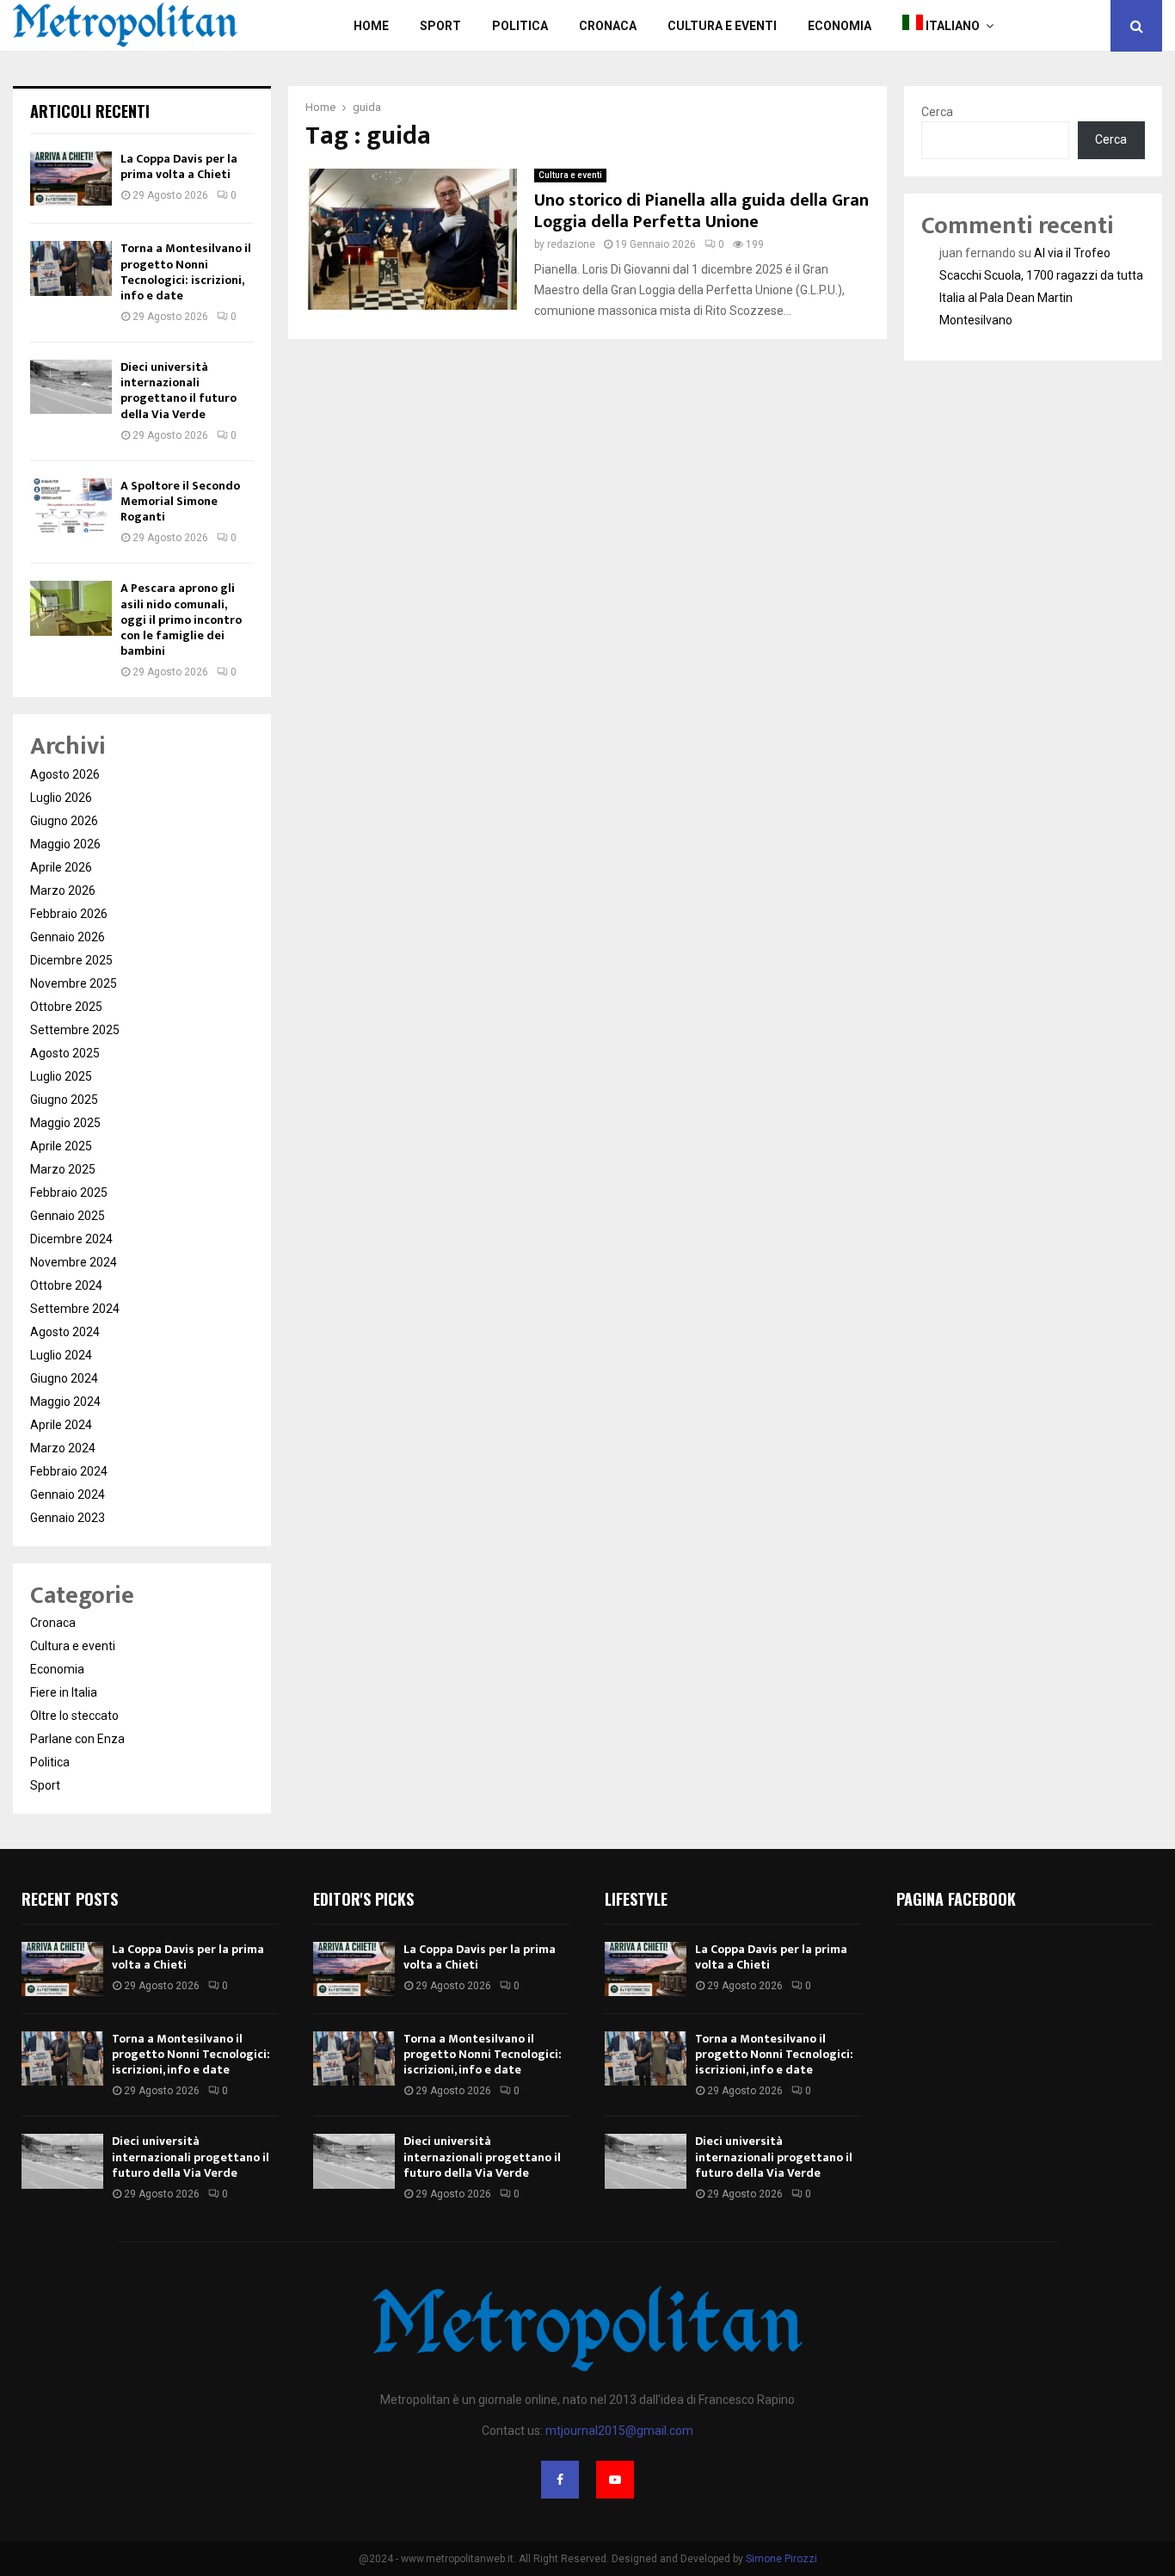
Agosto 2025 (65, 1053)
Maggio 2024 (65, 1402)
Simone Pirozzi (781, 2559)
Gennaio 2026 (68, 937)
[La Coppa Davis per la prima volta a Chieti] (71, 179)
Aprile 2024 (61, 1425)
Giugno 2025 (64, 1100)
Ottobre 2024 (66, 1285)
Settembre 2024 (75, 1309)
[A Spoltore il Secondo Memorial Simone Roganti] (71, 505)
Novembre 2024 (74, 1262)
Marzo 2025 (63, 1169)
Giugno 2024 (64, 1378)
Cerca (937, 112)
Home (371, 26)
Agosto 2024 (65, 1332)
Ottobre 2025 (66, 1007)
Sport (440, 26)
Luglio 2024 (61, 1355)
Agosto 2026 (65, 774)
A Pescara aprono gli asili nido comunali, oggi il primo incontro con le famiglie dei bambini (181, 619)
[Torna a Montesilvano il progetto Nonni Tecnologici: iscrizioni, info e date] (71, 268)
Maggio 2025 (65, 1123)
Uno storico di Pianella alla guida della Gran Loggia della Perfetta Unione (701, 211)
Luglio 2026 (61, 798)
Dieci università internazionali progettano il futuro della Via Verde (178, 391)
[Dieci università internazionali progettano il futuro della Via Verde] (71, 387)
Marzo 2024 (63, 1448)
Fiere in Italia (64, 1692)
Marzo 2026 (63, 891)
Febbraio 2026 (69, 914)
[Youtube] (615, 2480)
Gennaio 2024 (68, 1494)
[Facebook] (560, 2480)
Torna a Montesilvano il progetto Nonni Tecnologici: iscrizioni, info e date (186, 272)
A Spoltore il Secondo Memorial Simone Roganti (180, 501)
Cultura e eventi (570, 175)
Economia (840, 26)
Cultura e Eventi (722, 26)
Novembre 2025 (74, 983)
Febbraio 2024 (69, 1471)
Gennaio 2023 (68, 1518)
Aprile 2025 (61, 1146)
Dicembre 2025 (71, 960)
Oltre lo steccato (74, 1716)
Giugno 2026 (64, 821)
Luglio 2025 (61, 1076)
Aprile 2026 (61, 867)
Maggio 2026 (65, 844)
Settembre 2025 (75, 1030)
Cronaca (608, 26)
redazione (571, 244)
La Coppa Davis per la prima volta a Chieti (179, 166)
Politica (520, 26)
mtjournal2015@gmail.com (619, 2431)
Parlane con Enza (77, 1739)
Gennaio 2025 (68, 1216)
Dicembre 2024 (71, 1239)
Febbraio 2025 (69, 1192)
